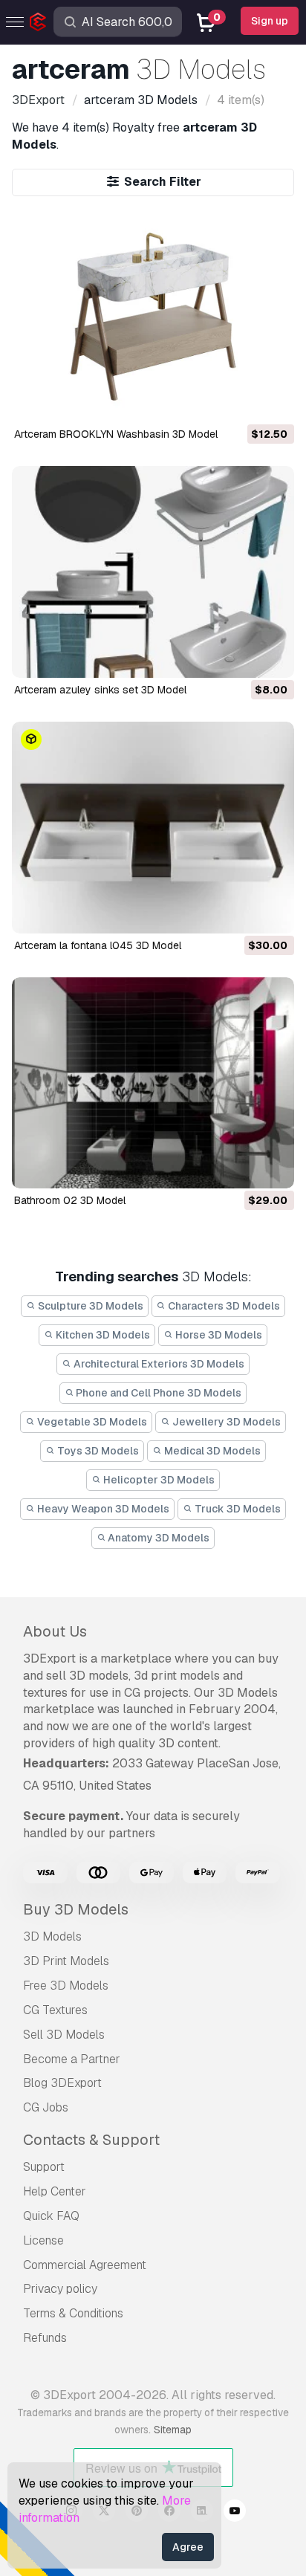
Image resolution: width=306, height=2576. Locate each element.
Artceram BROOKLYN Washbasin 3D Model (116, 434)
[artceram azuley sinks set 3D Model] (153, 572)
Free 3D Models (66, 1986)
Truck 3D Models (237, 1509)
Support (44, 2167)
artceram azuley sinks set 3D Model (100, 690)
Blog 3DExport (62, 2083)
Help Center (55, 2191)
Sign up (270, 21)
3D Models (52, 1936)
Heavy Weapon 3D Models (102, 1509)
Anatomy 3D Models (157, 1538)
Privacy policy (60, 2289)
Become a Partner (72, 2059)
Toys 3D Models (97, 1451)
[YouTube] (235, 2513)
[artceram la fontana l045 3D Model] (153, 828)
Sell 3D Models (64, 2035)
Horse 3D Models (218, 1335)
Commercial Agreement (85, 2265)
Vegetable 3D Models (91, 1422)
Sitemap (173, 2430)
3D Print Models (66, 1961)
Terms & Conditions (73, 2313)
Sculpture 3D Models (89, 1306)
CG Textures (55, 2010)
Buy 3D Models (76, 1909)
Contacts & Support (91, 2140)
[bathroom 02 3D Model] (153, 1083)
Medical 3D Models (211, 1451)
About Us (55, 1631)
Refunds (45, 2338)
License (43, 2240)
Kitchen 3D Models (102, 1335)
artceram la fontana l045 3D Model (98, 945)
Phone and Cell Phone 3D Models (157, 1393)
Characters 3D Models (223, 1306)
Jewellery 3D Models (225, 1422)
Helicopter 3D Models (158, 1480)
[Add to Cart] (242, 402)
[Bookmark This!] (273, 402)
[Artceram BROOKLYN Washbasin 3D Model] (153, 317)
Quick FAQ (51, 2216)
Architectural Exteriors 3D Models (158, 1364)
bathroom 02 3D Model (70, 1200)
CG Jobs (46, 2107)
